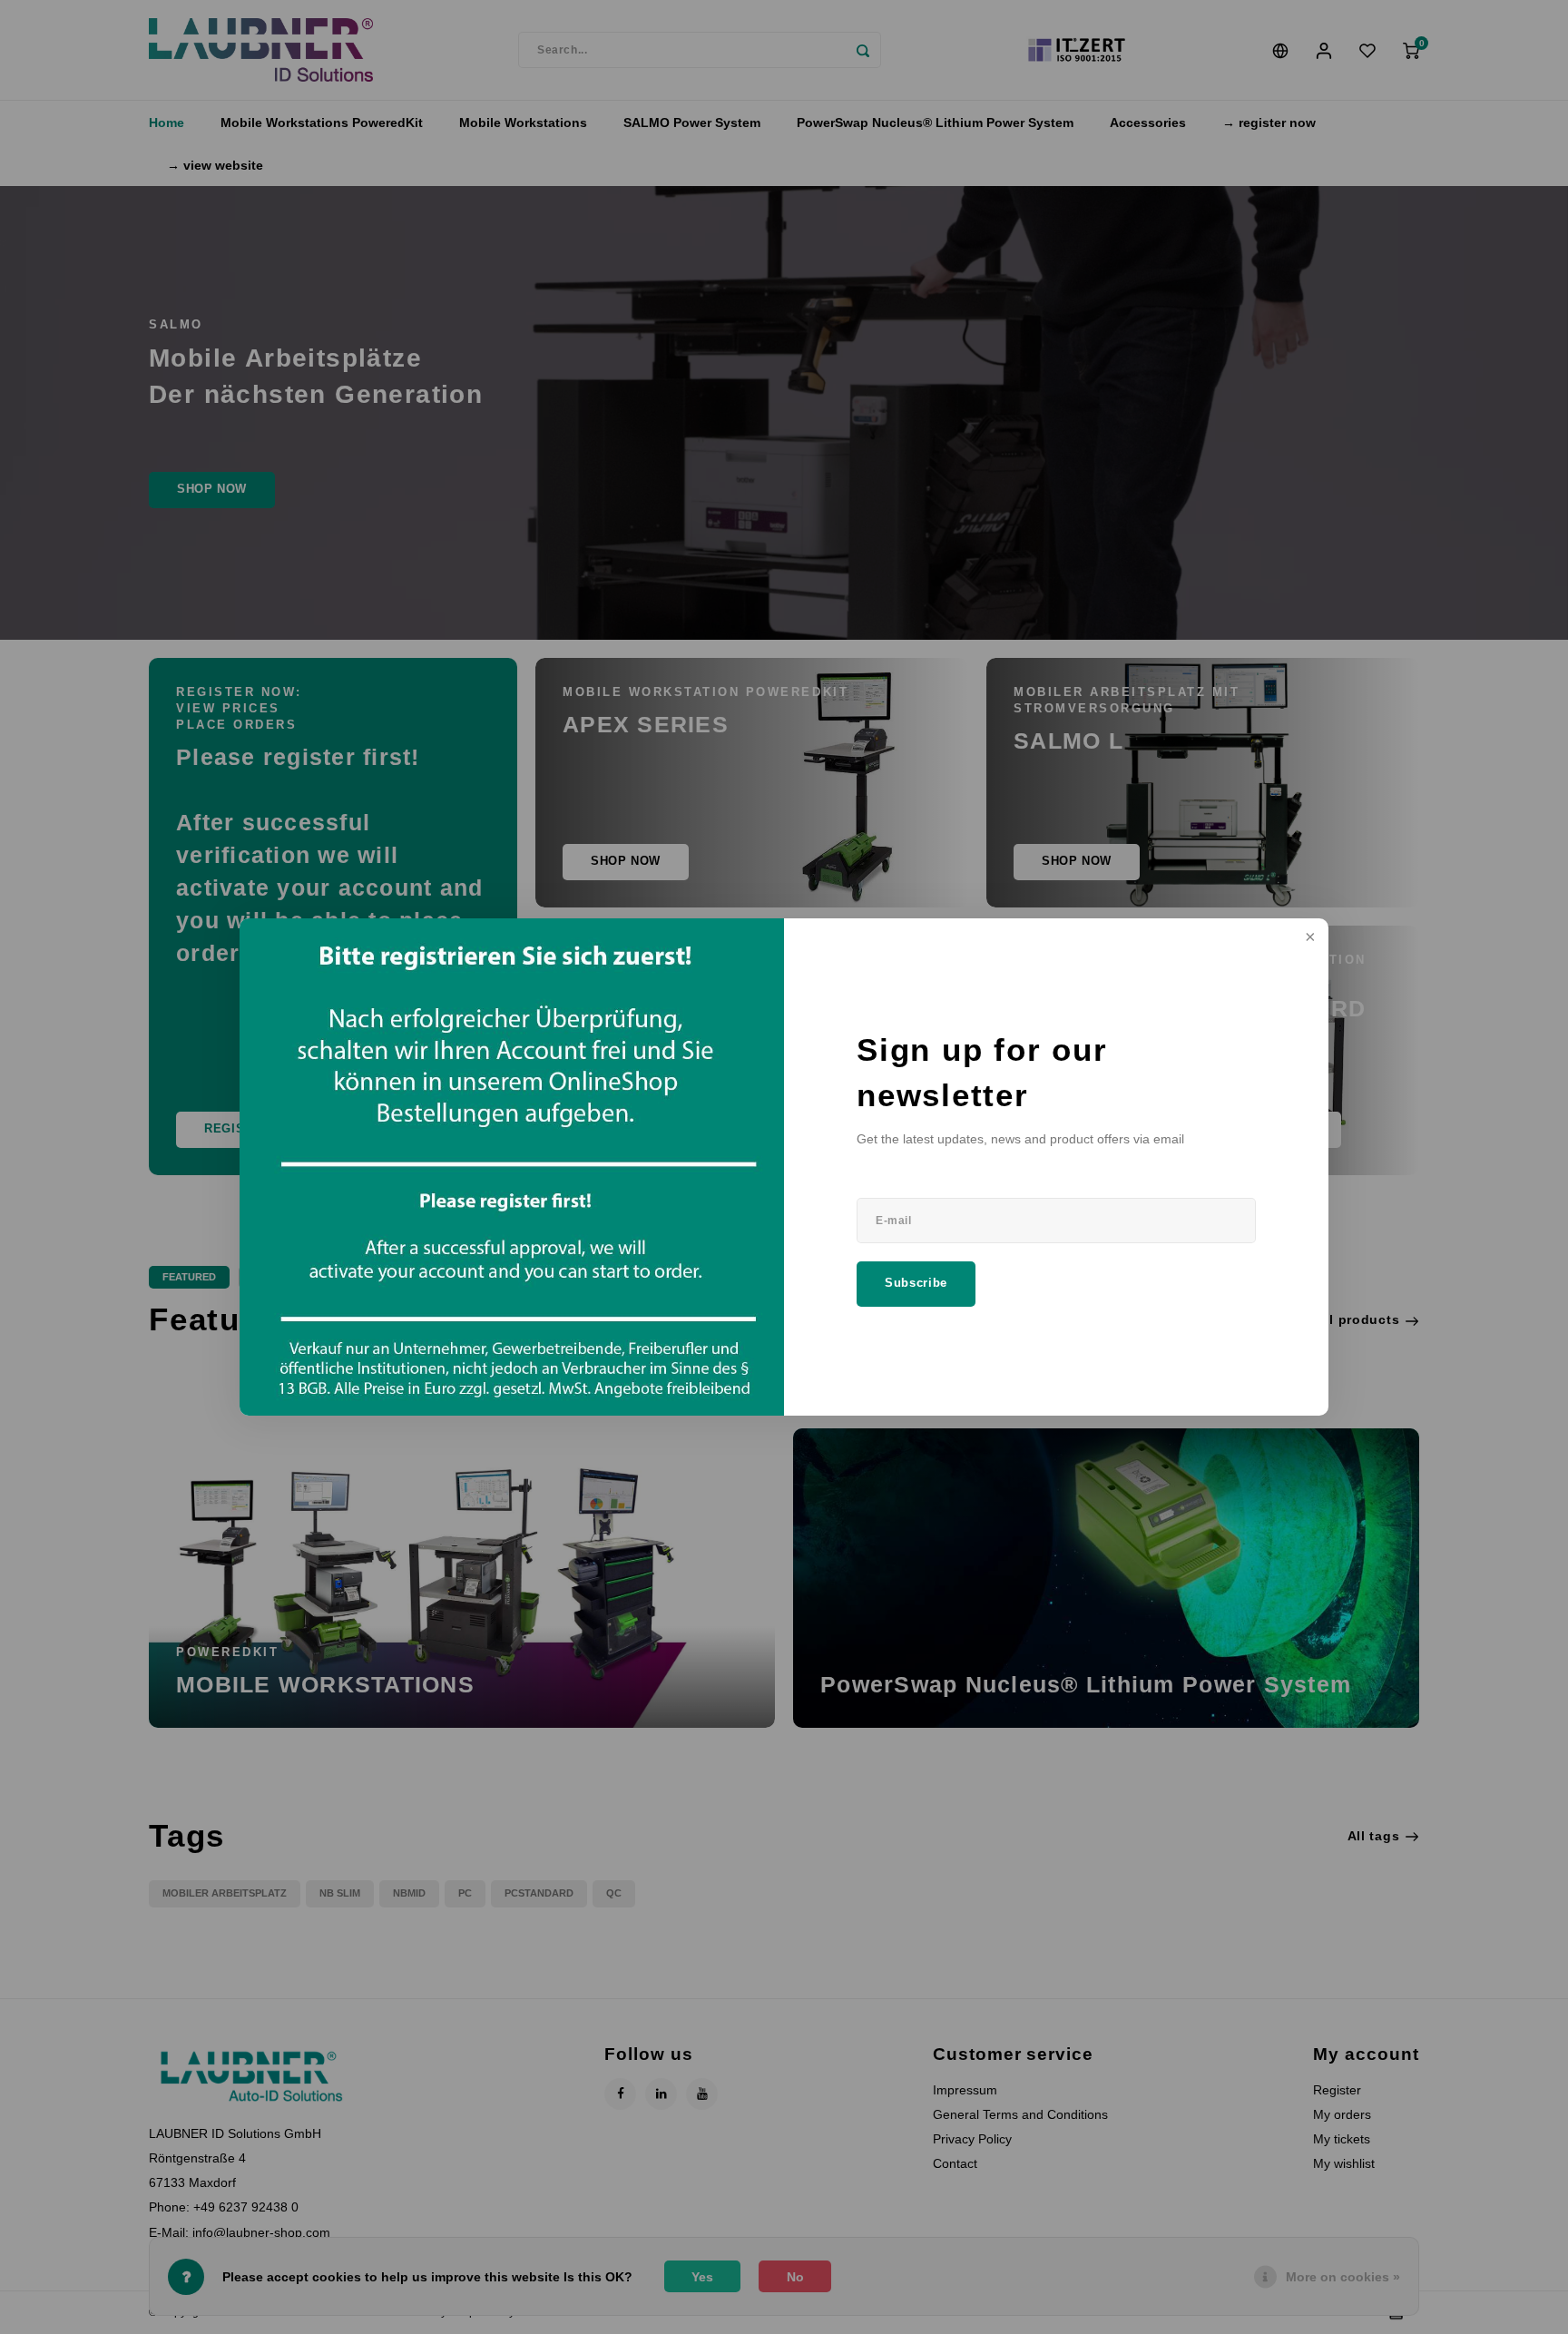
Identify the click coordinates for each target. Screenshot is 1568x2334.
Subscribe (916, 1283)
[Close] (1308, 938)
